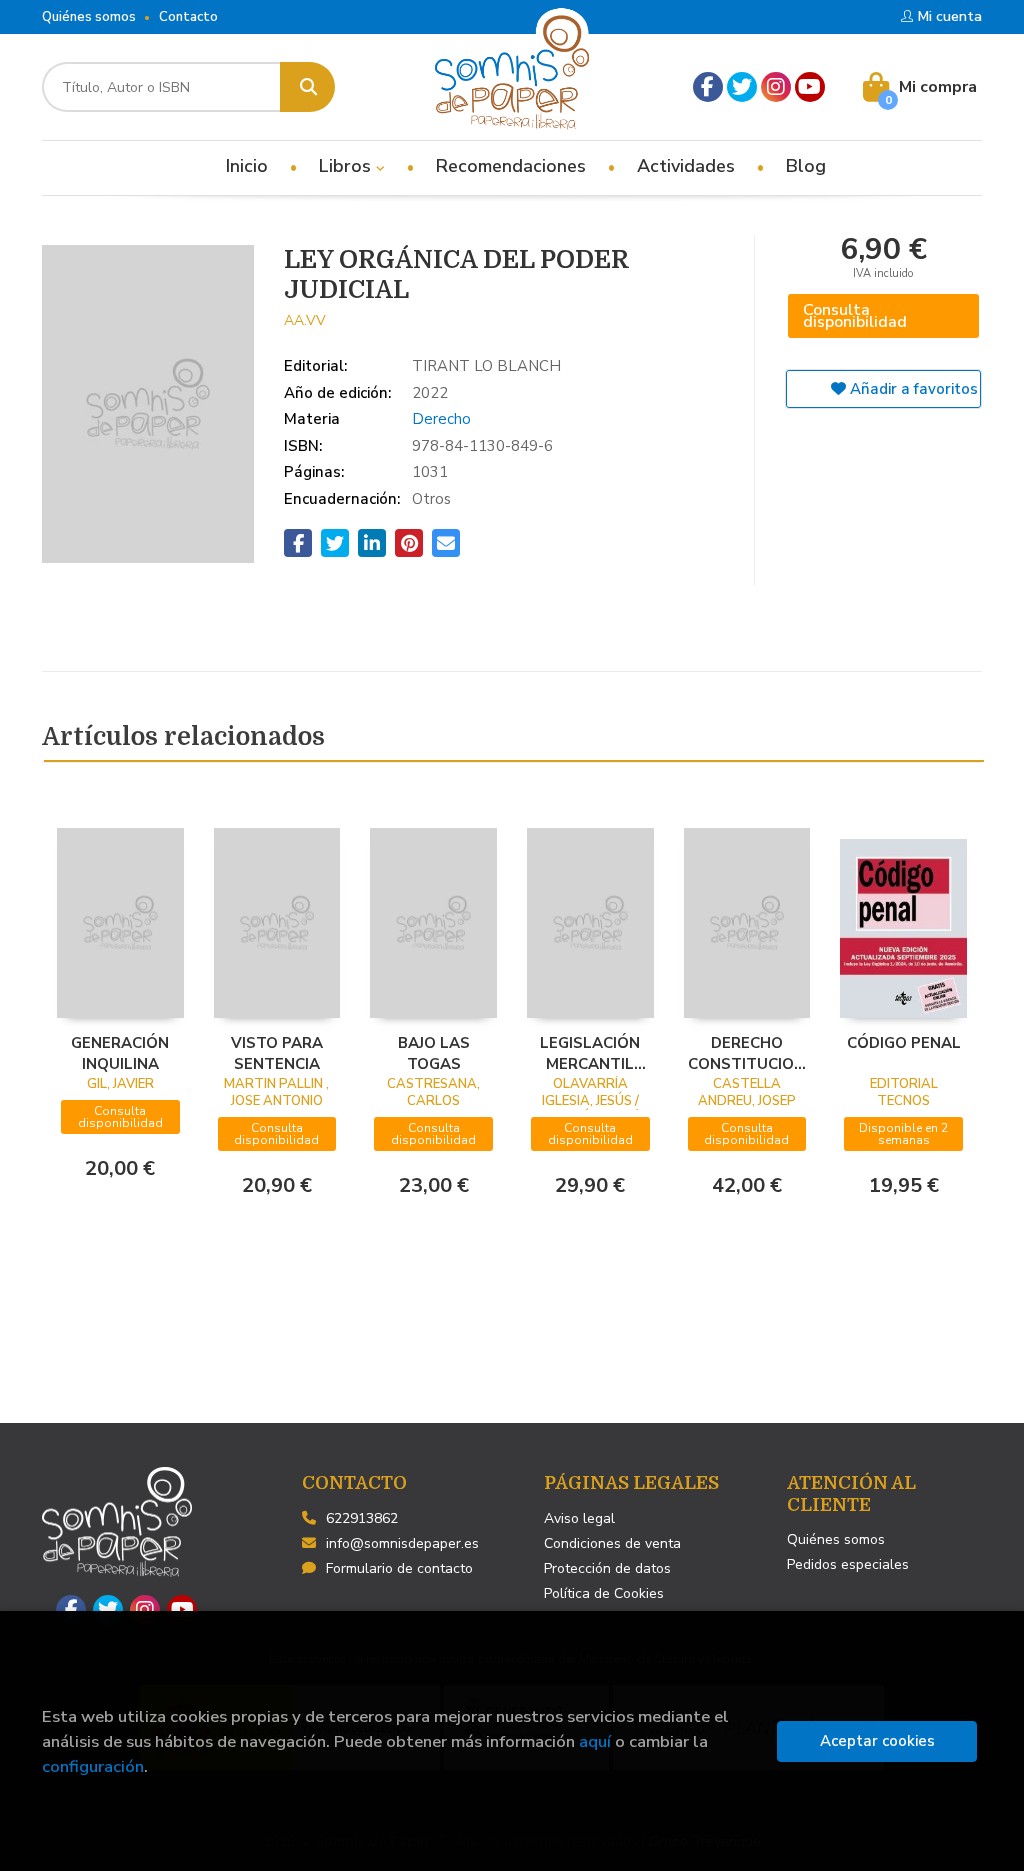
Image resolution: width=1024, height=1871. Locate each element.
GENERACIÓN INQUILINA (120, 1053)
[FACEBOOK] (708, 87)
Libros (347, 166)
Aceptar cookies (877, 1741)
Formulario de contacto (399, 1568)
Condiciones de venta (612, 1543)
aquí (595, 1741)
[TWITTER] (742, 87)
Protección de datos (607, 1568)
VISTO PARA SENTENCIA (277, 1053)
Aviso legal (579, 1518)
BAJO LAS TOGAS (434, 1053)
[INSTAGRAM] (776, 87)
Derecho (441, 419)
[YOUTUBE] (810, 87)
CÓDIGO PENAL (904, 1043)
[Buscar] (307, 87)
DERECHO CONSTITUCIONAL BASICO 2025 (747, 1053)
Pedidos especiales (848, 1564)
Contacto (188, 17)
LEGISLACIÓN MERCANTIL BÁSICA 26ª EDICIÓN (590, 1053)
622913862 (362, 1518)
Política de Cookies (604, 1593)
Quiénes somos (89, 17)
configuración (93, 1766)
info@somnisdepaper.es (402, 1543)
